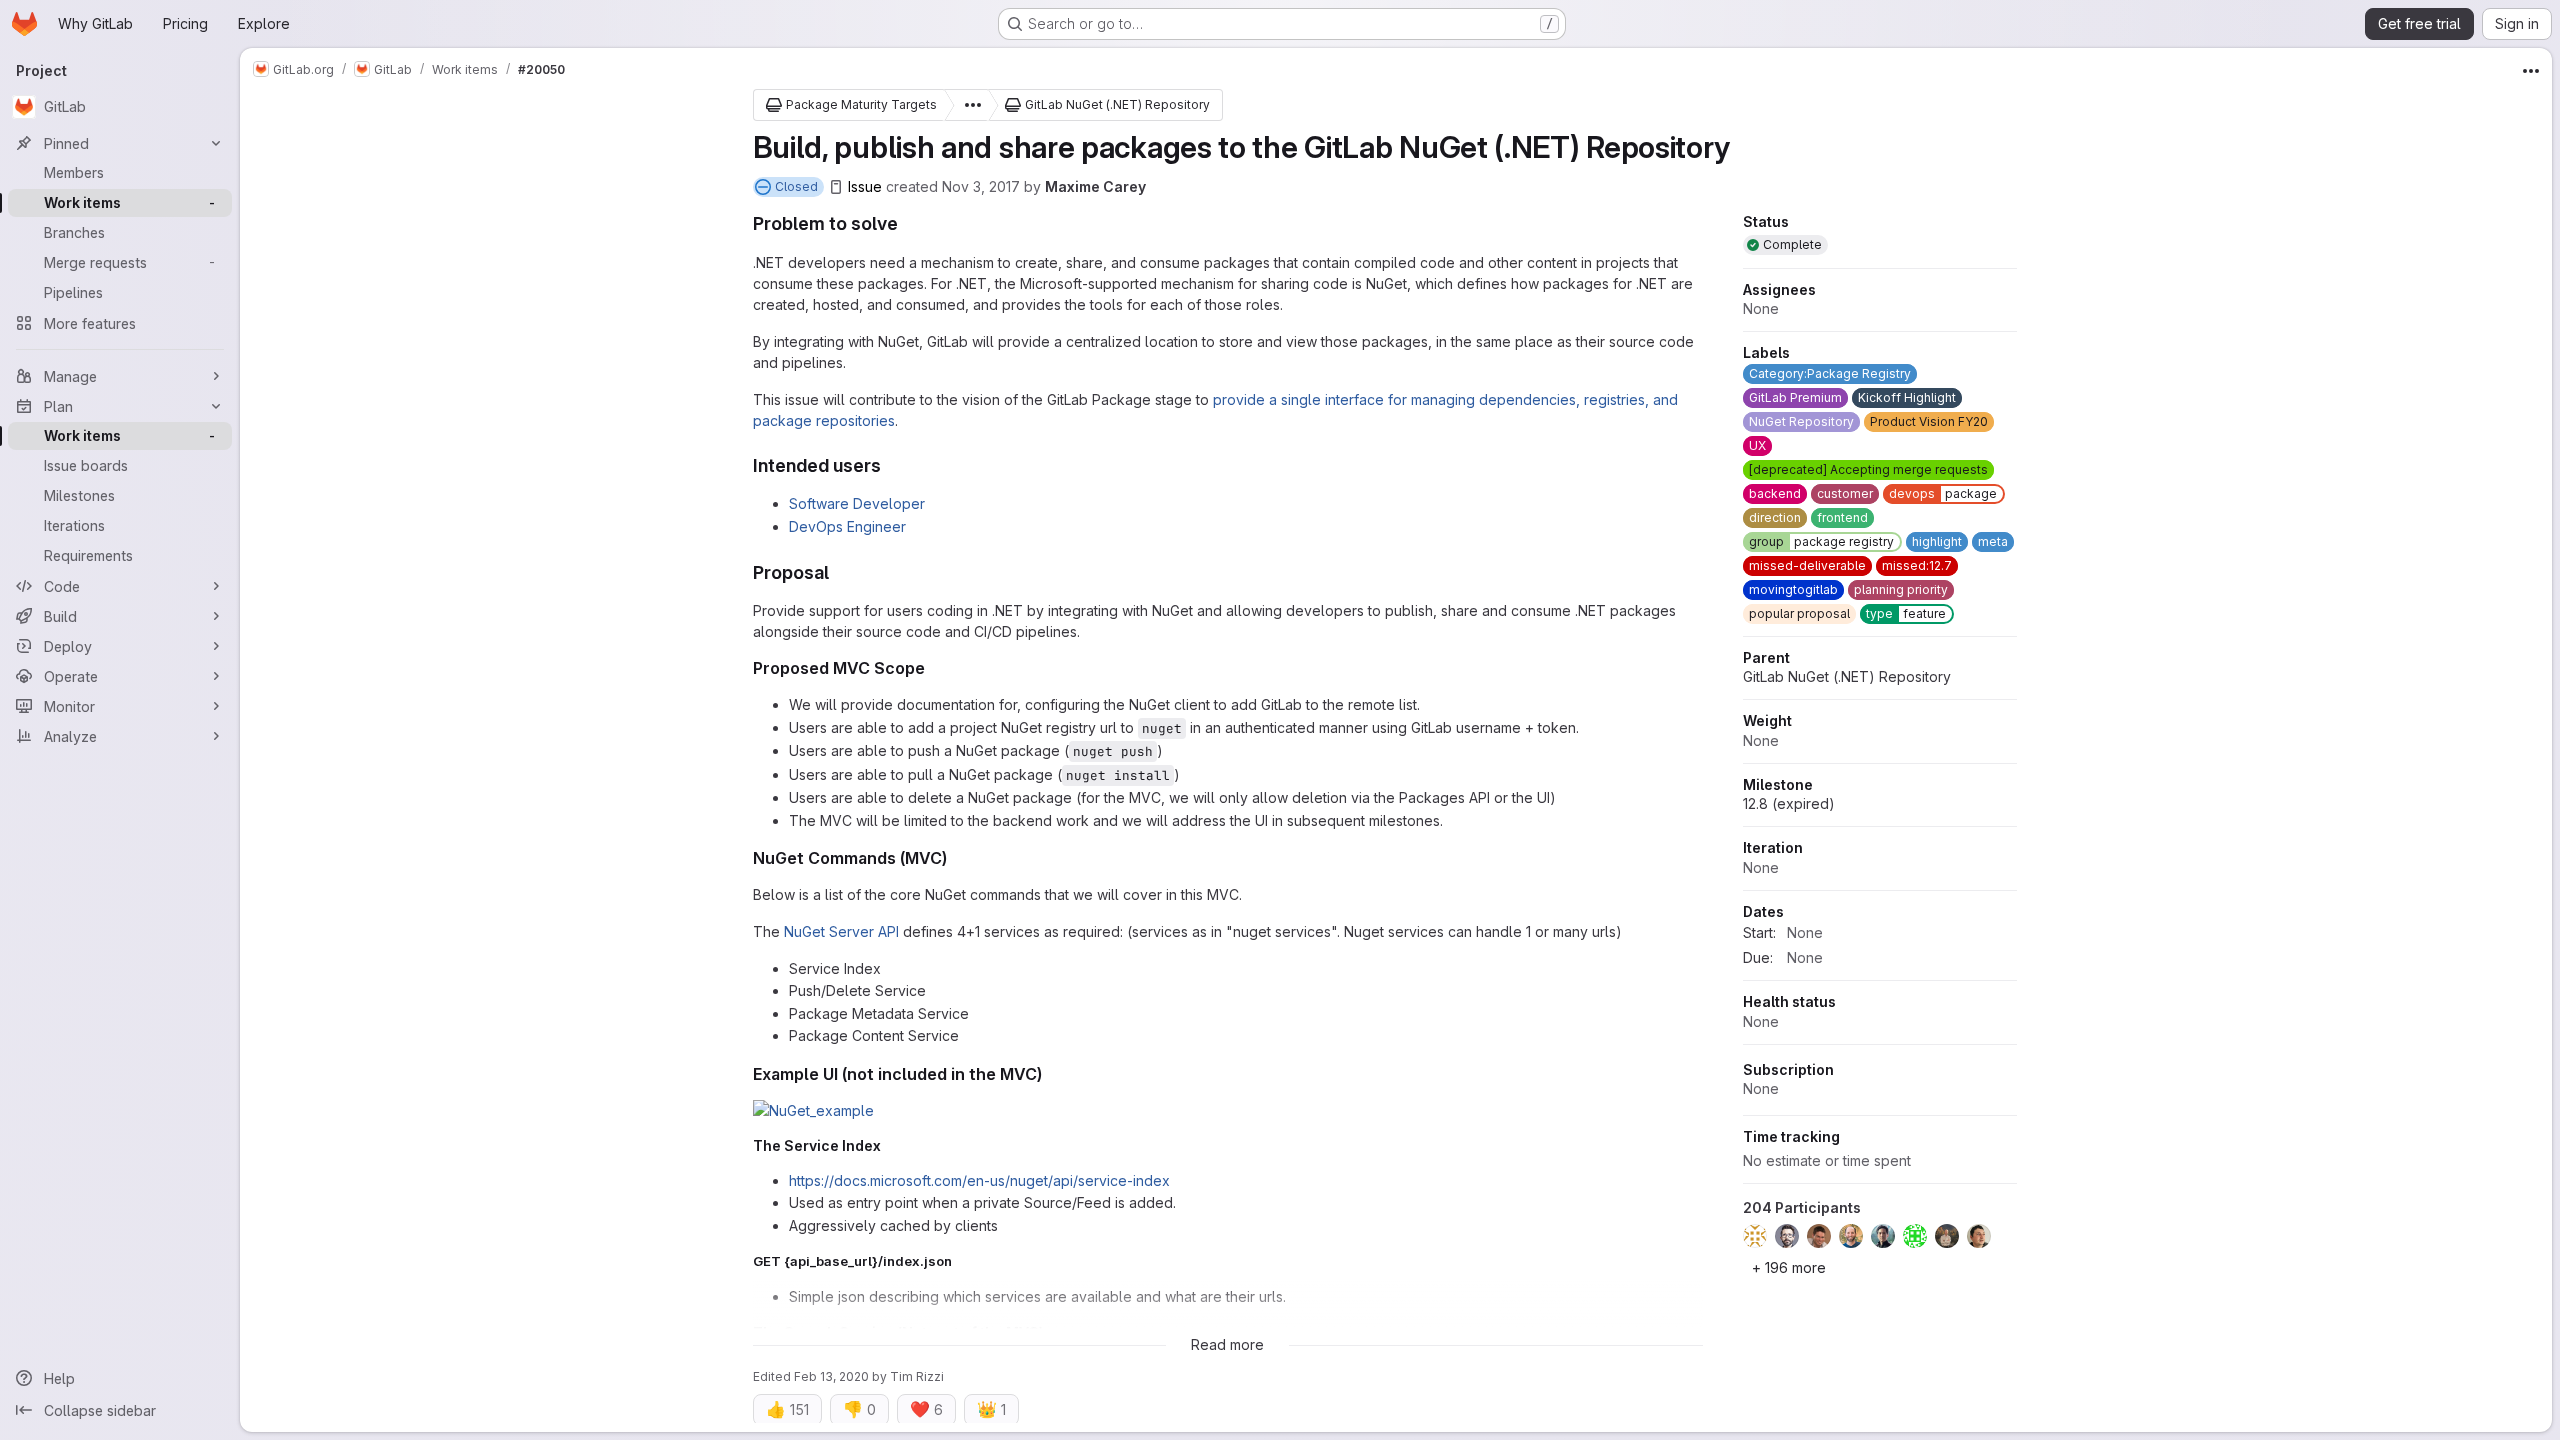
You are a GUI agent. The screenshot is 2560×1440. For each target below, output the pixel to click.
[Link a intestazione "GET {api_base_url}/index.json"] (959, 1261)
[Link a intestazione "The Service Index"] (888, 1145)
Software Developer (857, 503)
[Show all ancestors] (967, 105)
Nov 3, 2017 (981, 186)
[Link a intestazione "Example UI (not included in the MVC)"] (1051, 1074)
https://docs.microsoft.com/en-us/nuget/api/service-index (979, 1180)
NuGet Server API (841, 931)
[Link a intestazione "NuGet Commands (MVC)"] (956, 858)
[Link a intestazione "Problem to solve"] (908, 223)
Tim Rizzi (917, 1376)
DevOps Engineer (847, 526)
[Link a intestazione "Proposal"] (839, 572)
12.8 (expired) (1789, 803)
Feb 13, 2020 (831, 1376)
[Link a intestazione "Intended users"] (891, 465)
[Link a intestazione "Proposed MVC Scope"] (934, 668)
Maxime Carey (1095, 186)
